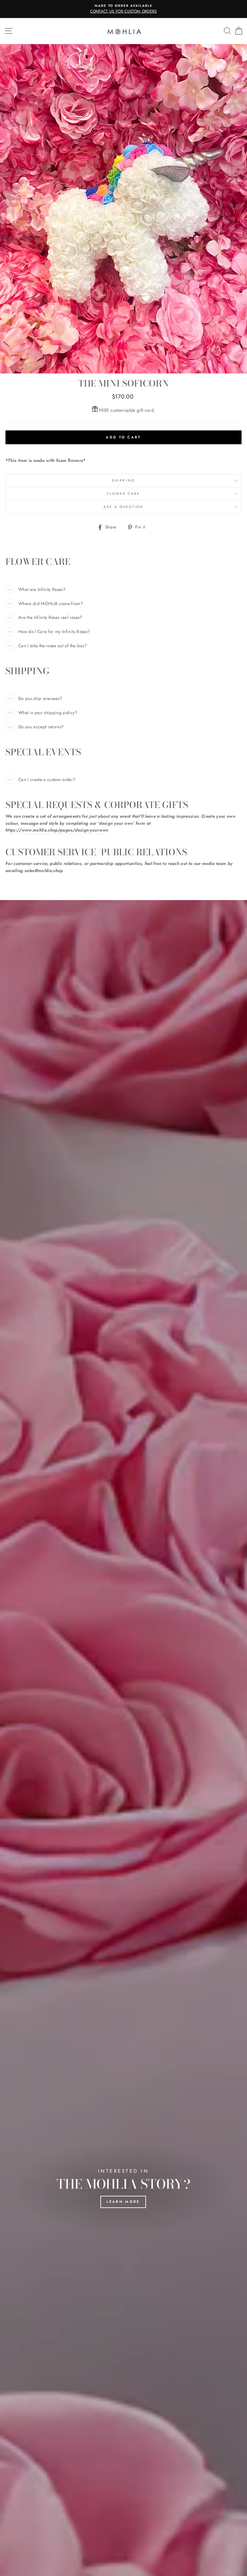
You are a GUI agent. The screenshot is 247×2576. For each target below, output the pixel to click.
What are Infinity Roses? (42, 589)
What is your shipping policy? (48, 713)
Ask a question (124, 507)
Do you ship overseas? (40, 698)
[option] (123, 9)
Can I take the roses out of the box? (53, 646)
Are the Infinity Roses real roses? (50, 617)
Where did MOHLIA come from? (51, 603)
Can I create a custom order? (47, 779)
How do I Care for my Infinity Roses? (54, 631)
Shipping (123, 480)
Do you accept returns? (41, 727)
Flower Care (124, 494)
